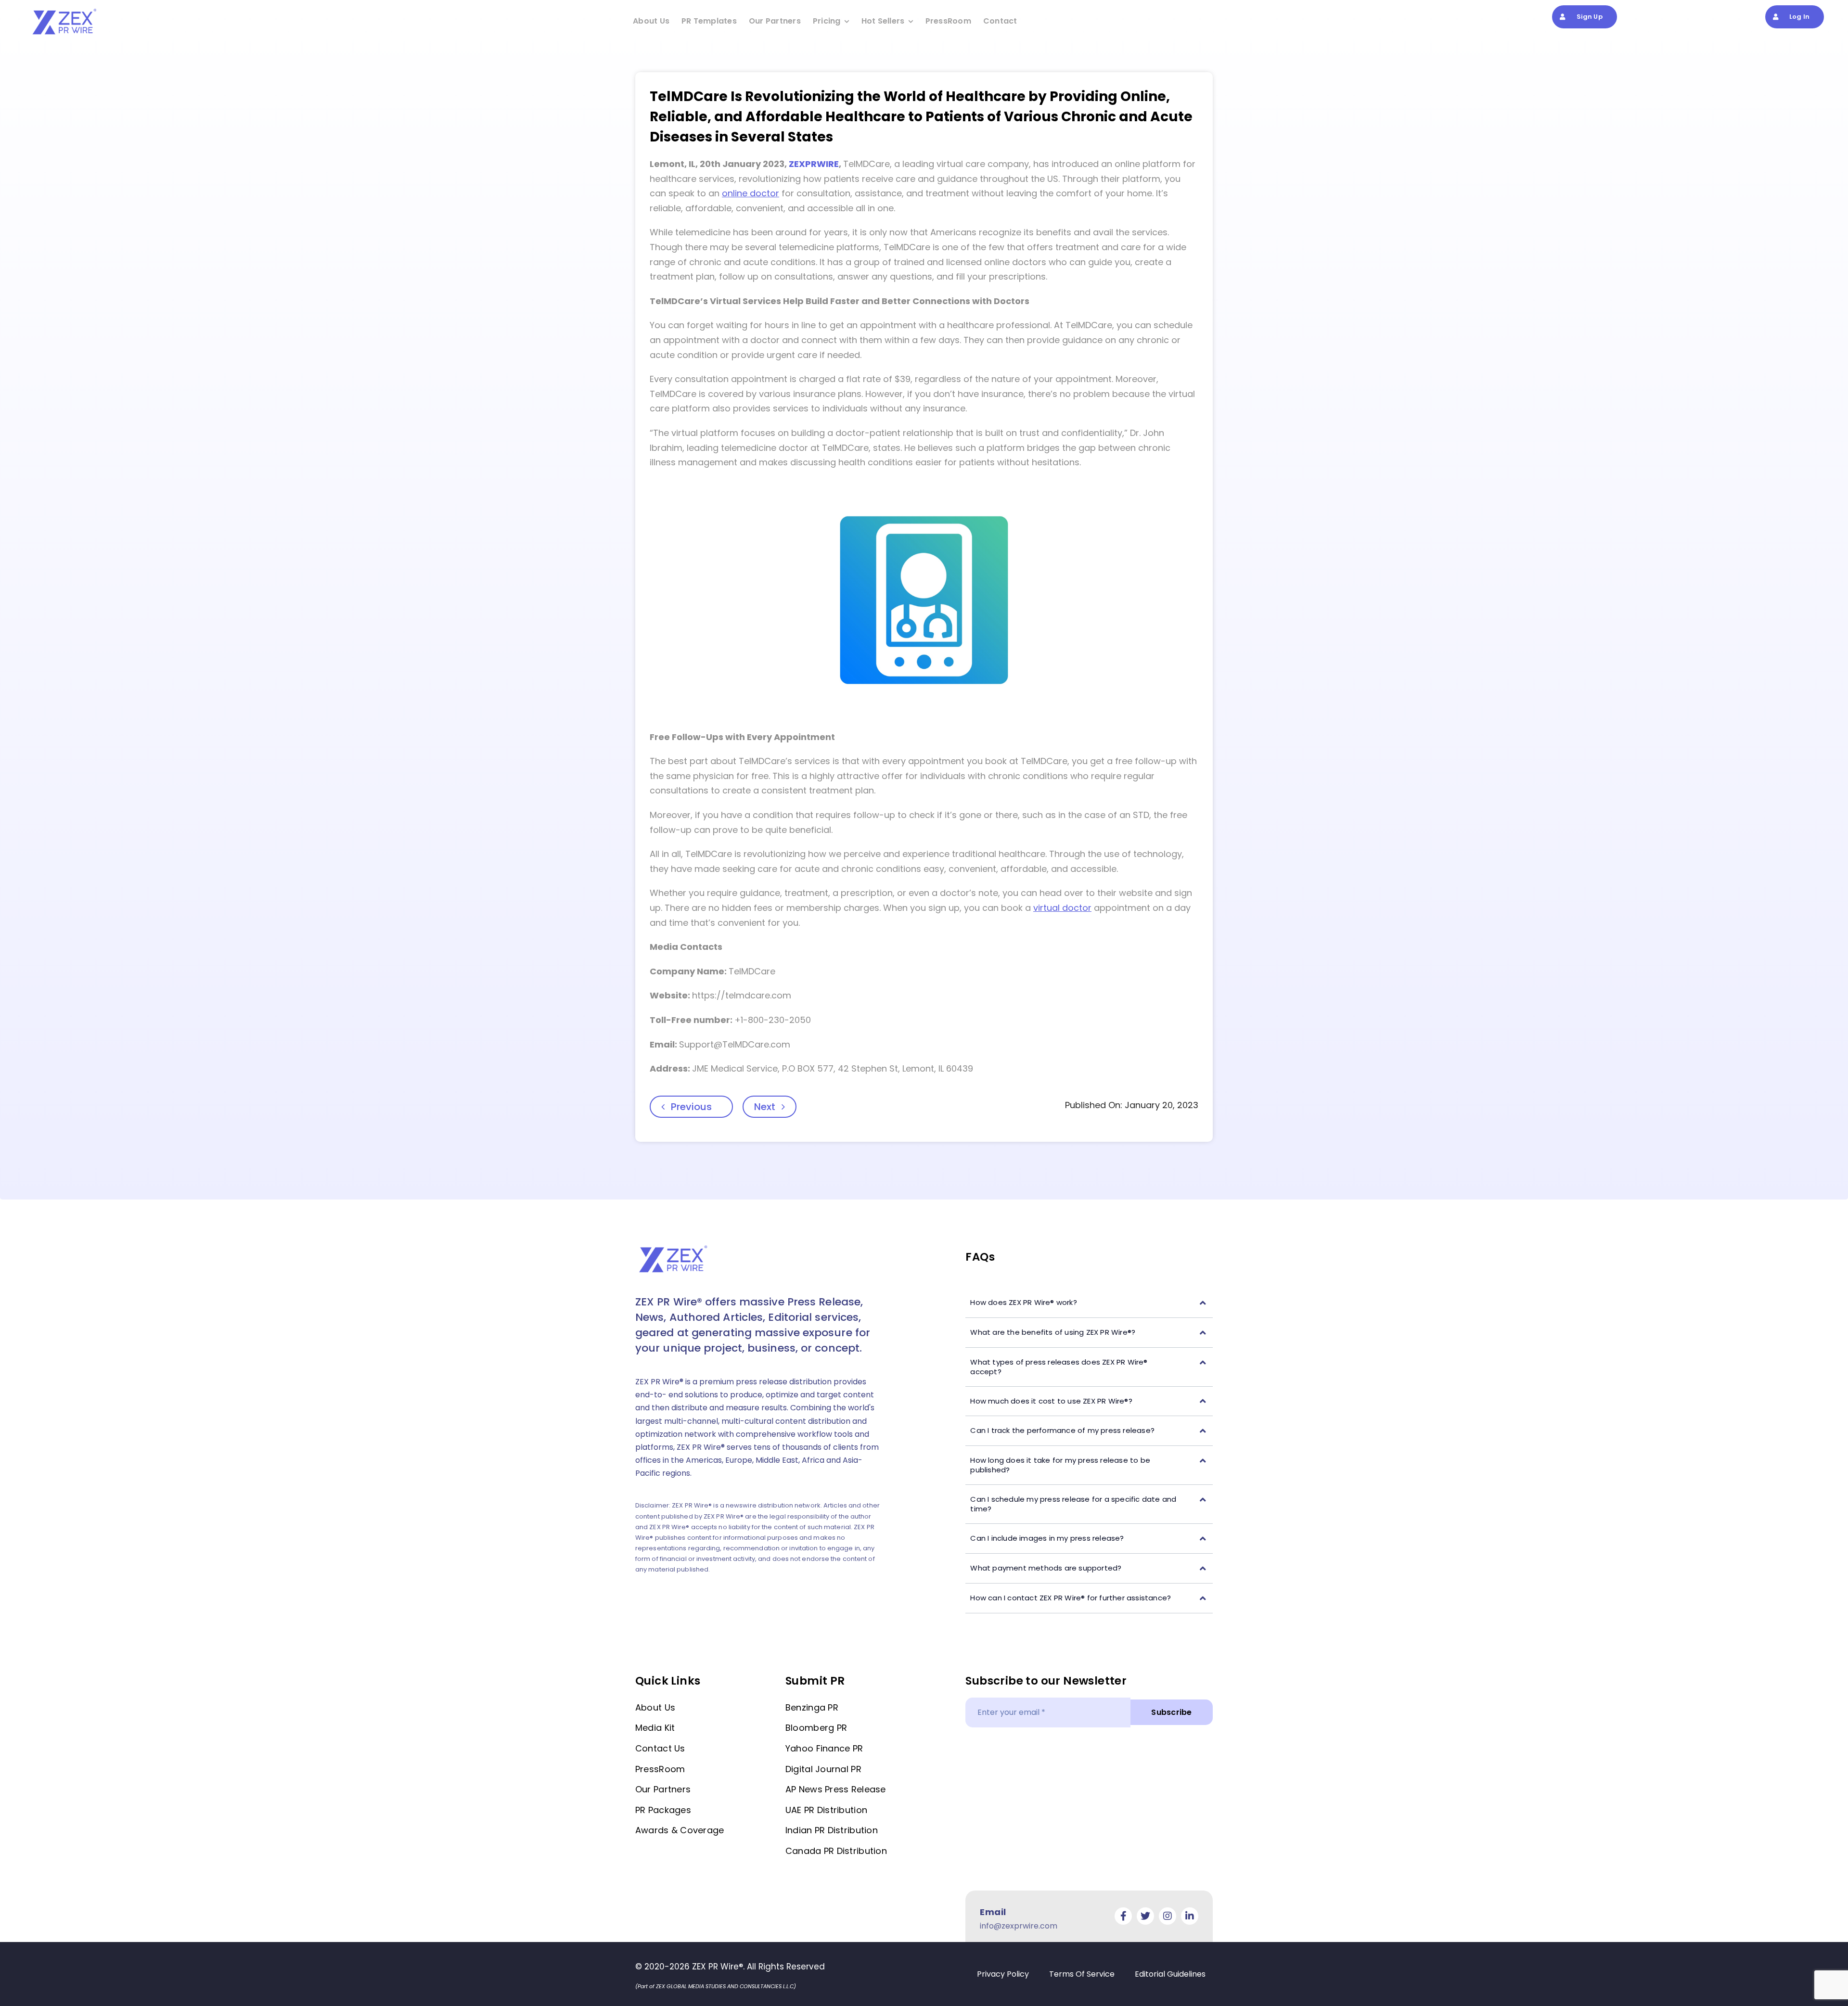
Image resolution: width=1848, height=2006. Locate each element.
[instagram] (1168, 1916)
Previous (691, 1107)
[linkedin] (1190, 1916)
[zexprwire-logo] (65, 10)
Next (765, 1107)
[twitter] (1145, 1916)
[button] (1089, 1303)
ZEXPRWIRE (814, 164)
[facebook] (1123, 1916)
